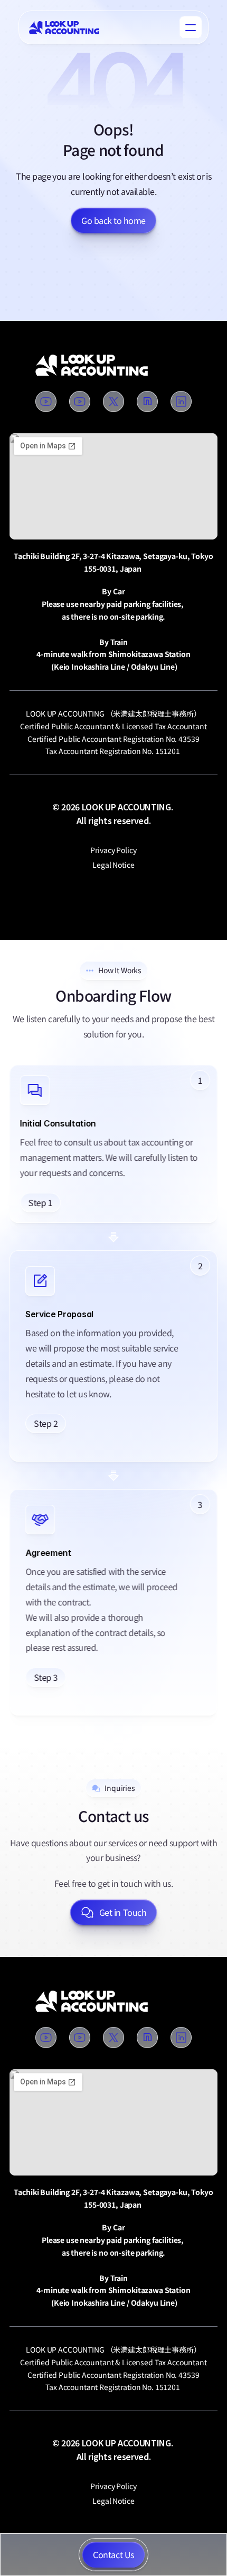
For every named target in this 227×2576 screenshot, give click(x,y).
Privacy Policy (113, 850)
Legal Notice (113, 865)
